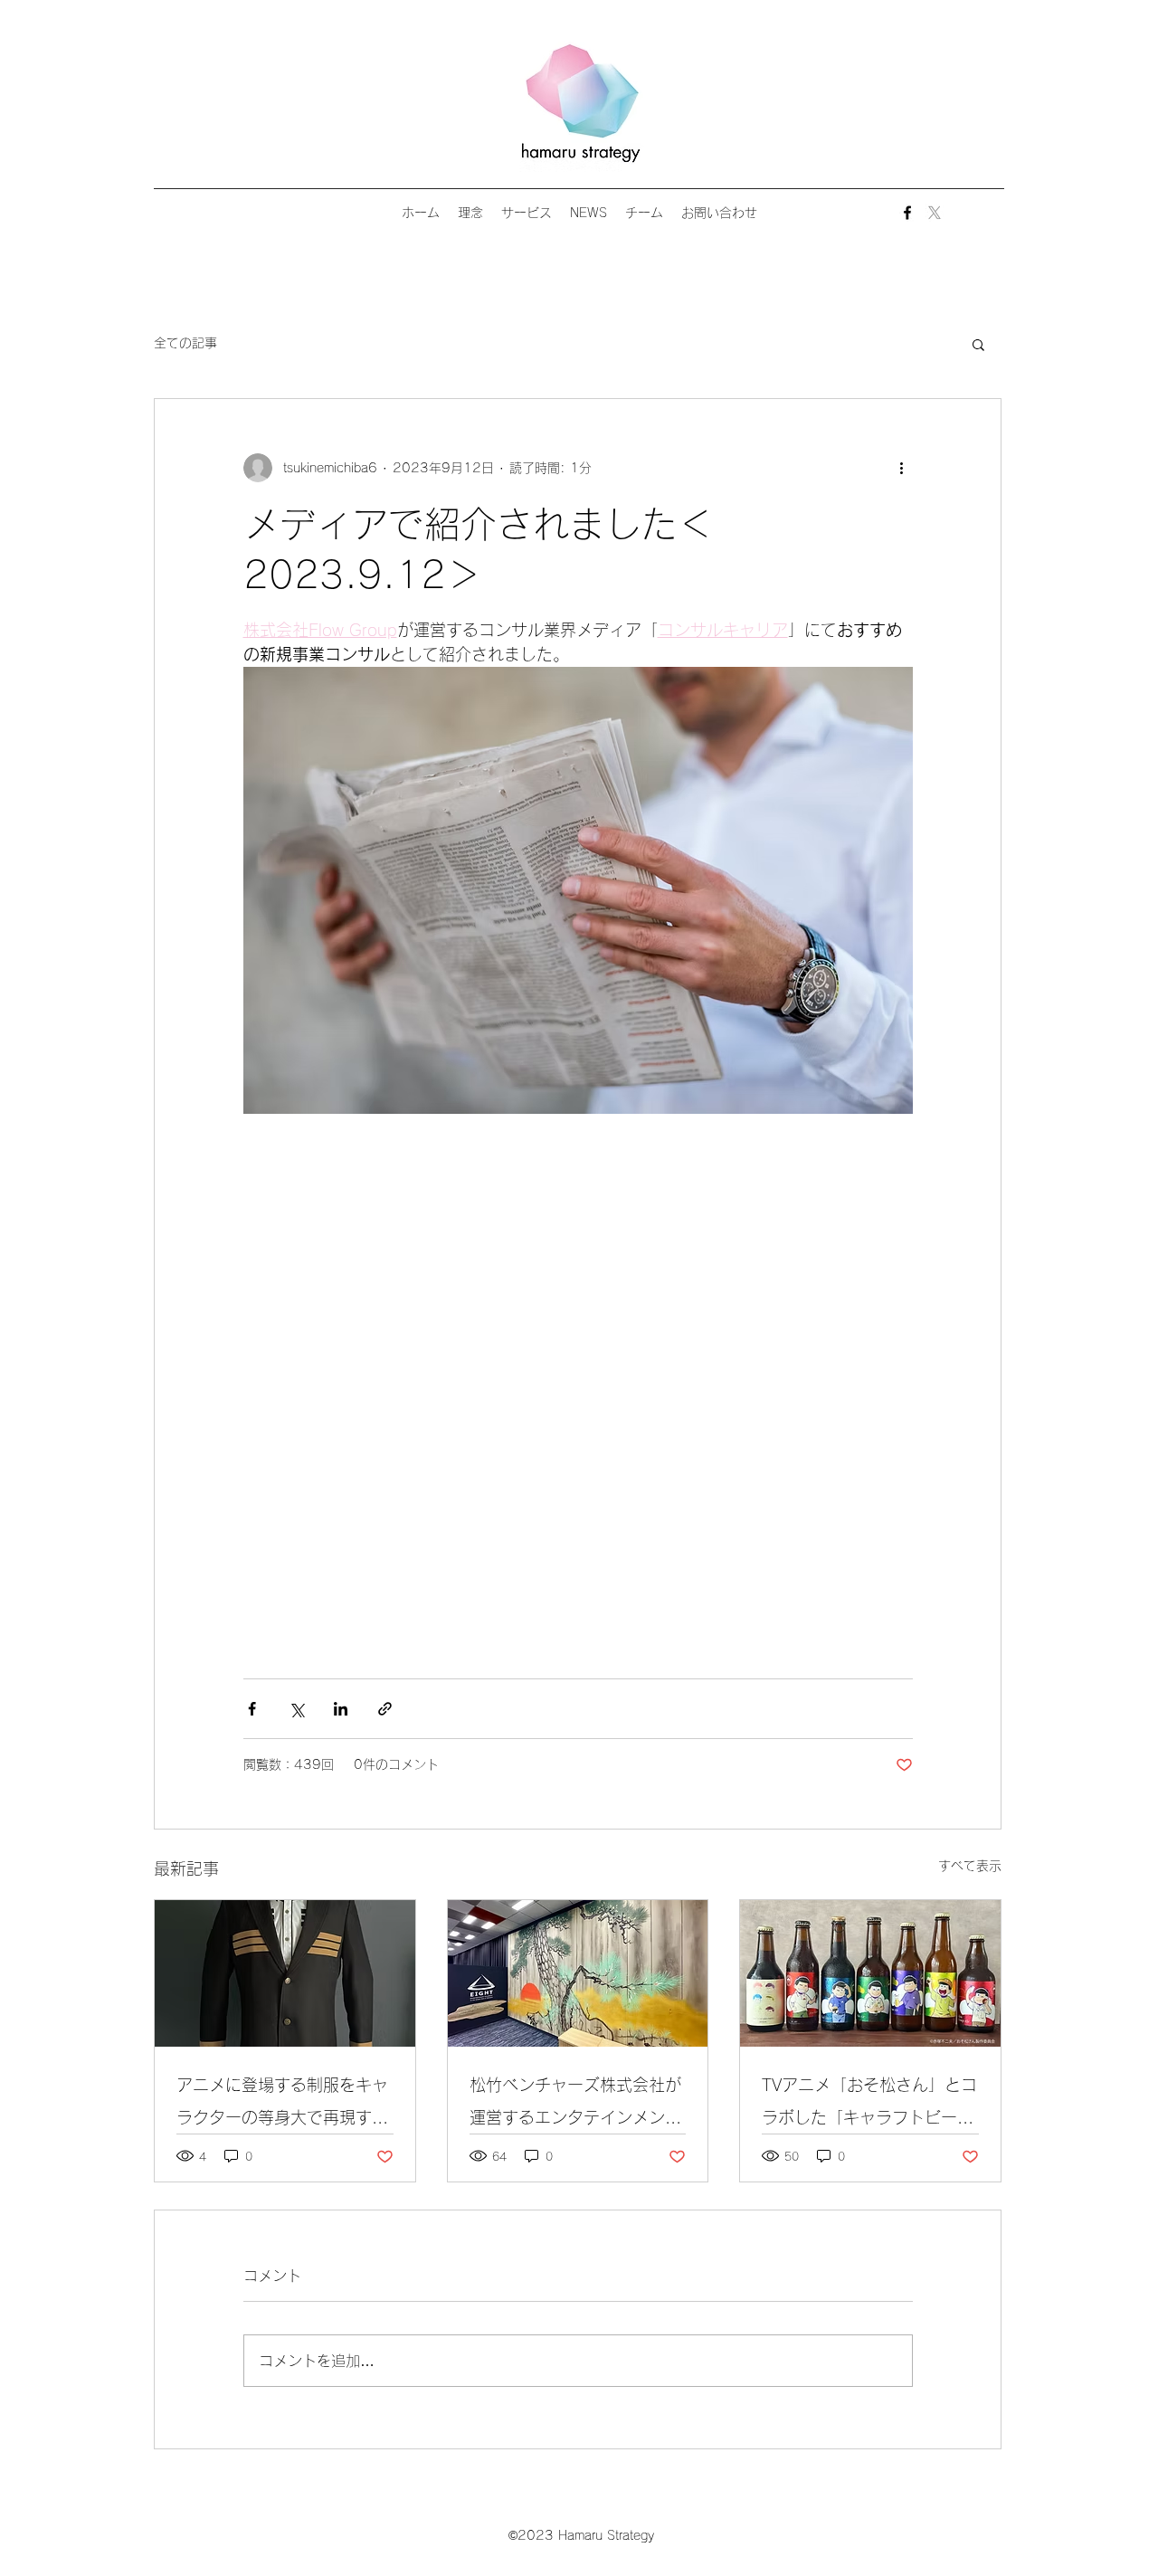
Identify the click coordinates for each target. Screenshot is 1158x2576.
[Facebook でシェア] (252, 1709)
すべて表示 (970, 1866)
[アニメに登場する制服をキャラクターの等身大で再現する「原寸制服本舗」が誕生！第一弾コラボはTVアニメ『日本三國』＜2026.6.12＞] (285, 1973)
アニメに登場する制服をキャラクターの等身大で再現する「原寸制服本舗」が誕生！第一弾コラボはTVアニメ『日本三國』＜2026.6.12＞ (284, 2105)
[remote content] (578, 1387)
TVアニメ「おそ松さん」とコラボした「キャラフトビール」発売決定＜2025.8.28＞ (869, 2105)
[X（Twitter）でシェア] (296, 1709)
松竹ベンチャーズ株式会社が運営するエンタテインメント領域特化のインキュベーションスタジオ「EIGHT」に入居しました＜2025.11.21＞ (576, 2105)
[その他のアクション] (902, 468)
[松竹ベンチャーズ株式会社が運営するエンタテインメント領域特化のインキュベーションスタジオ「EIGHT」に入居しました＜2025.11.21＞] (578, 1973)
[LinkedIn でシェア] (341, 1709)
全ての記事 (185, 343)
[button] (978, 344)
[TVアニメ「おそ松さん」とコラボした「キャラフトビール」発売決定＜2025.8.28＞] (870, 1973)
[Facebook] (907, 213)
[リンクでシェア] (385, 1709)
